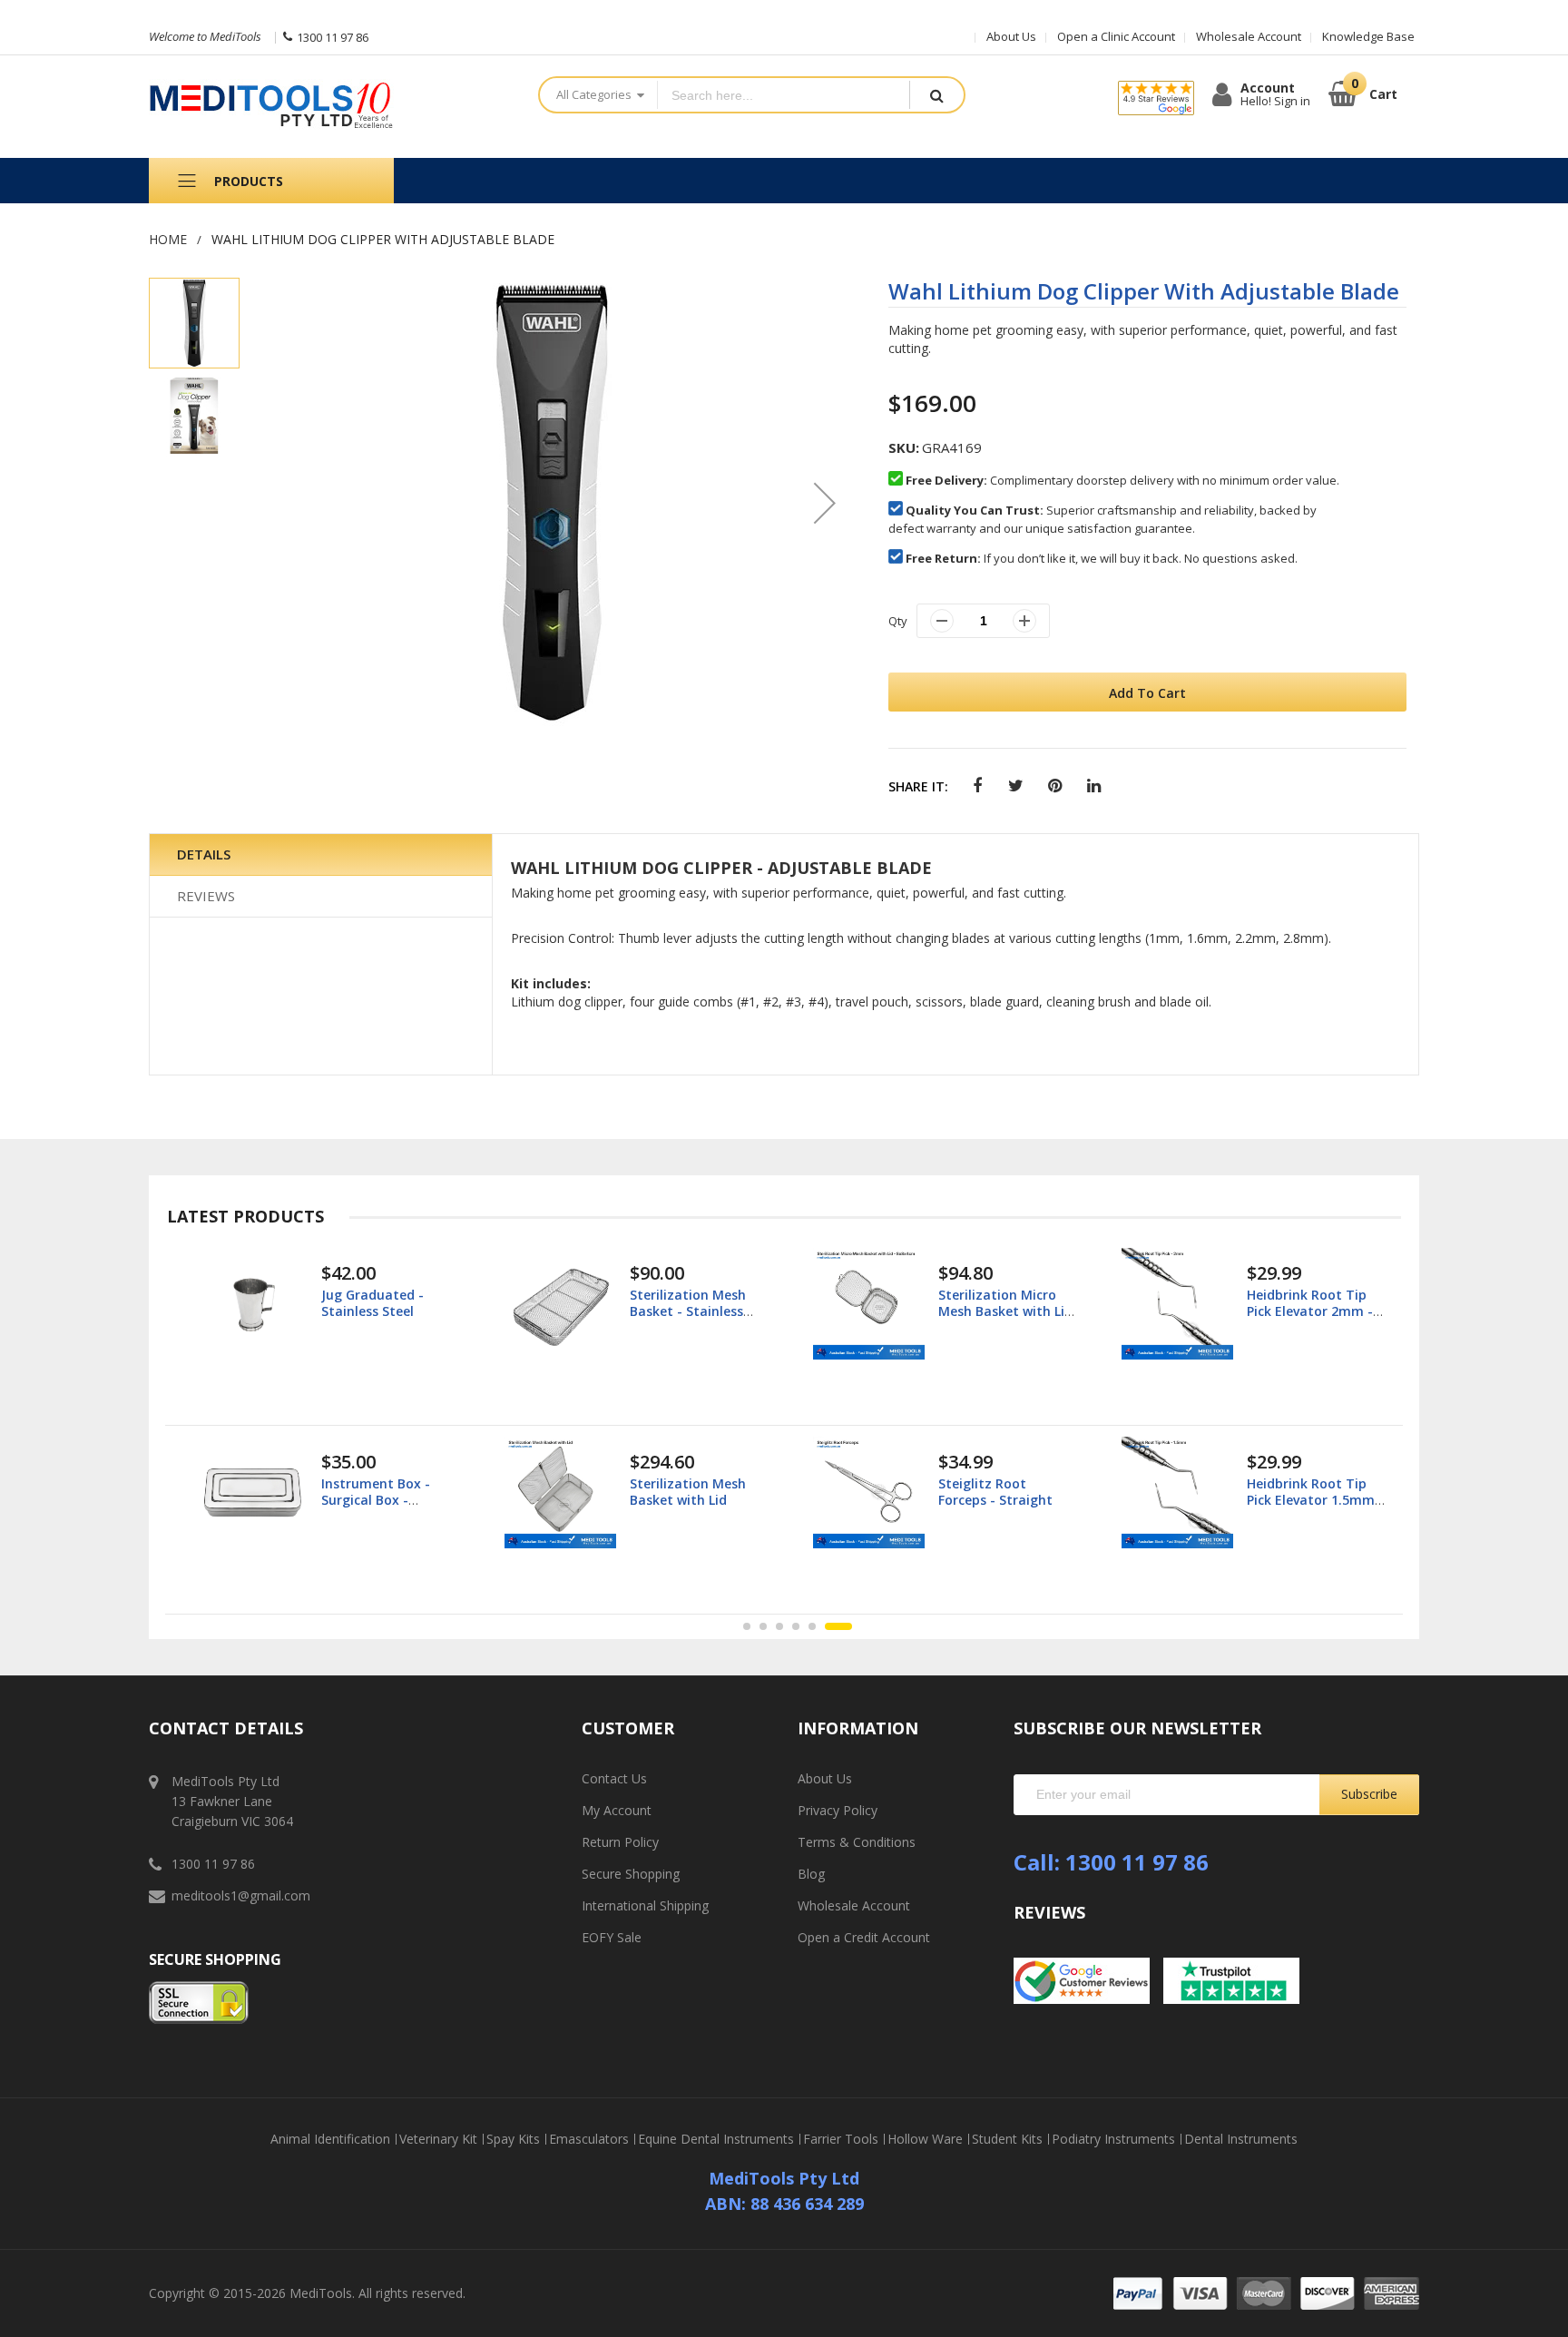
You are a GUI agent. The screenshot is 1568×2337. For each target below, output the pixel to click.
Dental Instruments (1241, 2139)
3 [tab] (779, 1626)
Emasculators (589, 2139)
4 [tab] (796, 1626)
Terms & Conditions (857, 1842)
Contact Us (614, 1778)
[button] (825, 503)
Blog (811, 1874)
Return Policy (620, 1842)
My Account (617, 1810)
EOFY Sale (612, 1937)
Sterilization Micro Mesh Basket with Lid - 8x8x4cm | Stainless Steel (1006, 1320)
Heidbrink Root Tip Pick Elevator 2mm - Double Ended (1310, 1311)
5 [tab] (812, 1626)
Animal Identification (330, 2139)
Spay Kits (513, 2139)
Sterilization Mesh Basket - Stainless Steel (688, 1311)
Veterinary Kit (438, 2139)
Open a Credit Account (864, 1937)
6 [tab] (838, 1626)
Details (204, 854)
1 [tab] (747, 1626)
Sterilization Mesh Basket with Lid (688, 1492)
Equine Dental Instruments (716, 2139)
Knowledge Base (1368, 36)
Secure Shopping (631, 1874)
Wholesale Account (1249, 36)
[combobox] (784, 95)
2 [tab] (763, 1626)
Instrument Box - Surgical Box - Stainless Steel (376, 1500)
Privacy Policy (838, 1810)
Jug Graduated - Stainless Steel (372, 1303)
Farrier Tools (841, 2139)
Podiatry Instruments (1113, 2139)
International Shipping (645, 1905)
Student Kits (1007, 2139)
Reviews (206, 896)
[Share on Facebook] (977, 786)
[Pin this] (1055, 786)
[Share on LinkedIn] (1094, 786)
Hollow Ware (925, 2139)
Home (168, 239)
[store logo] (330, 107)
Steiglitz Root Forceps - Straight (995, 1492)
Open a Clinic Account (1116, 36)
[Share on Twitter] (1016, 786)
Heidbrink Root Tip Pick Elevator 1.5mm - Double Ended (1315, 1500)
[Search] (936, 95)
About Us (1011, 36)
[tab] (321, 855)
